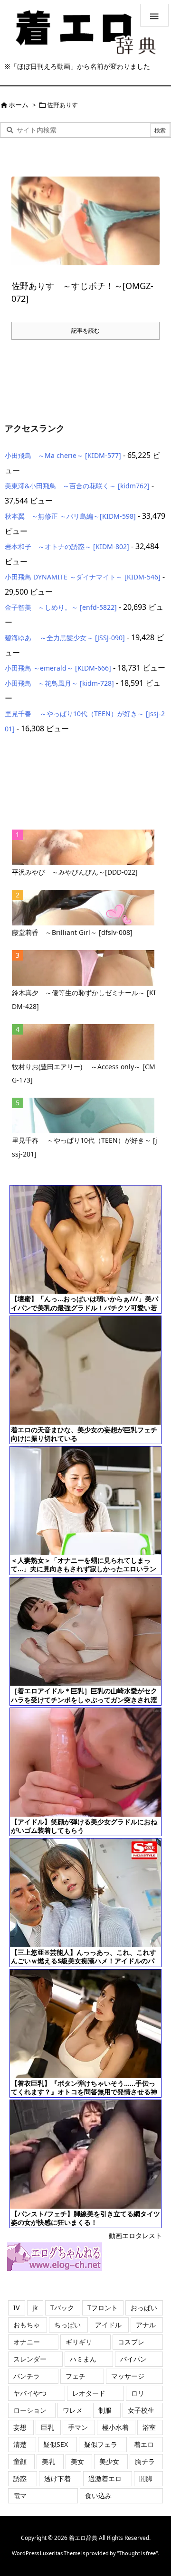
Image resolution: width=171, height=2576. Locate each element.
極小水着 (115, 2427)
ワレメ (73, 2410)
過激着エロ (105, 2478)
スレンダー (30, 2359)
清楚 (20, 2444)
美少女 (109, 2461)
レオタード (89, 2393)
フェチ (76, 2376)
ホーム (19, 105)
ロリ (138, 2393)
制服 (105, 2410)
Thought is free (137, 2553)
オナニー (27, 2342)
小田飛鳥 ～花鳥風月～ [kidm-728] (59, 683)
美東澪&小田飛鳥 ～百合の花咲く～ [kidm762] (77, 486)
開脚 (146, 2478)
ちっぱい (67, 2325)
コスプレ (131, 2342)
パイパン (133, 2359)
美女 (77, 2461)
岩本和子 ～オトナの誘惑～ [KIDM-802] (67, 546)
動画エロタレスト (135, 2235)
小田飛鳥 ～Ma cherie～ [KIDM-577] (63, 455)
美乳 (48, 2461)
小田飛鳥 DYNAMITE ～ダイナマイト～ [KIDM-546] (83, 577)
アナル (146, 2325)
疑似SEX (56, 2444)
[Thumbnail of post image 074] (85, 221)
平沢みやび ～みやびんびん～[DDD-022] (75, 872)
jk (35, 2308)
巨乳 (47, 2427)
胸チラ (145, 2461)
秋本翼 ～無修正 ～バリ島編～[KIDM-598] (70, 516)
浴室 (149, 2427)
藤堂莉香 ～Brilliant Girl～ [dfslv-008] (72, 932)
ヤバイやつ (30, 2393)
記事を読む (85, 331)
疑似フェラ (101, 2444)
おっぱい (144, 2308)
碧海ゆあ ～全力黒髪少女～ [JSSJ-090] (65, 638)
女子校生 (141, 2410)
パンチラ (27, 2376)
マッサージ (128, 2376)
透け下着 (57, 2478)
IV (16, 2308)
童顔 (20, 2461)
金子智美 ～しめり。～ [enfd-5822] (61, 607)
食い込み (98, 2496)
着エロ (144, 2444)
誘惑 (20, 2478)
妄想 (20, 2427)
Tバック (62, 2308)
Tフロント (103, 2308)
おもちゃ (27, 2325)
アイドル (108, 2325)
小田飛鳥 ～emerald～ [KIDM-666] (58, 668)
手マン (78, 2427)
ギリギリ (79, 2342)
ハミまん (83, 2359)
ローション (30, 2410)
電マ (20, 2496)
